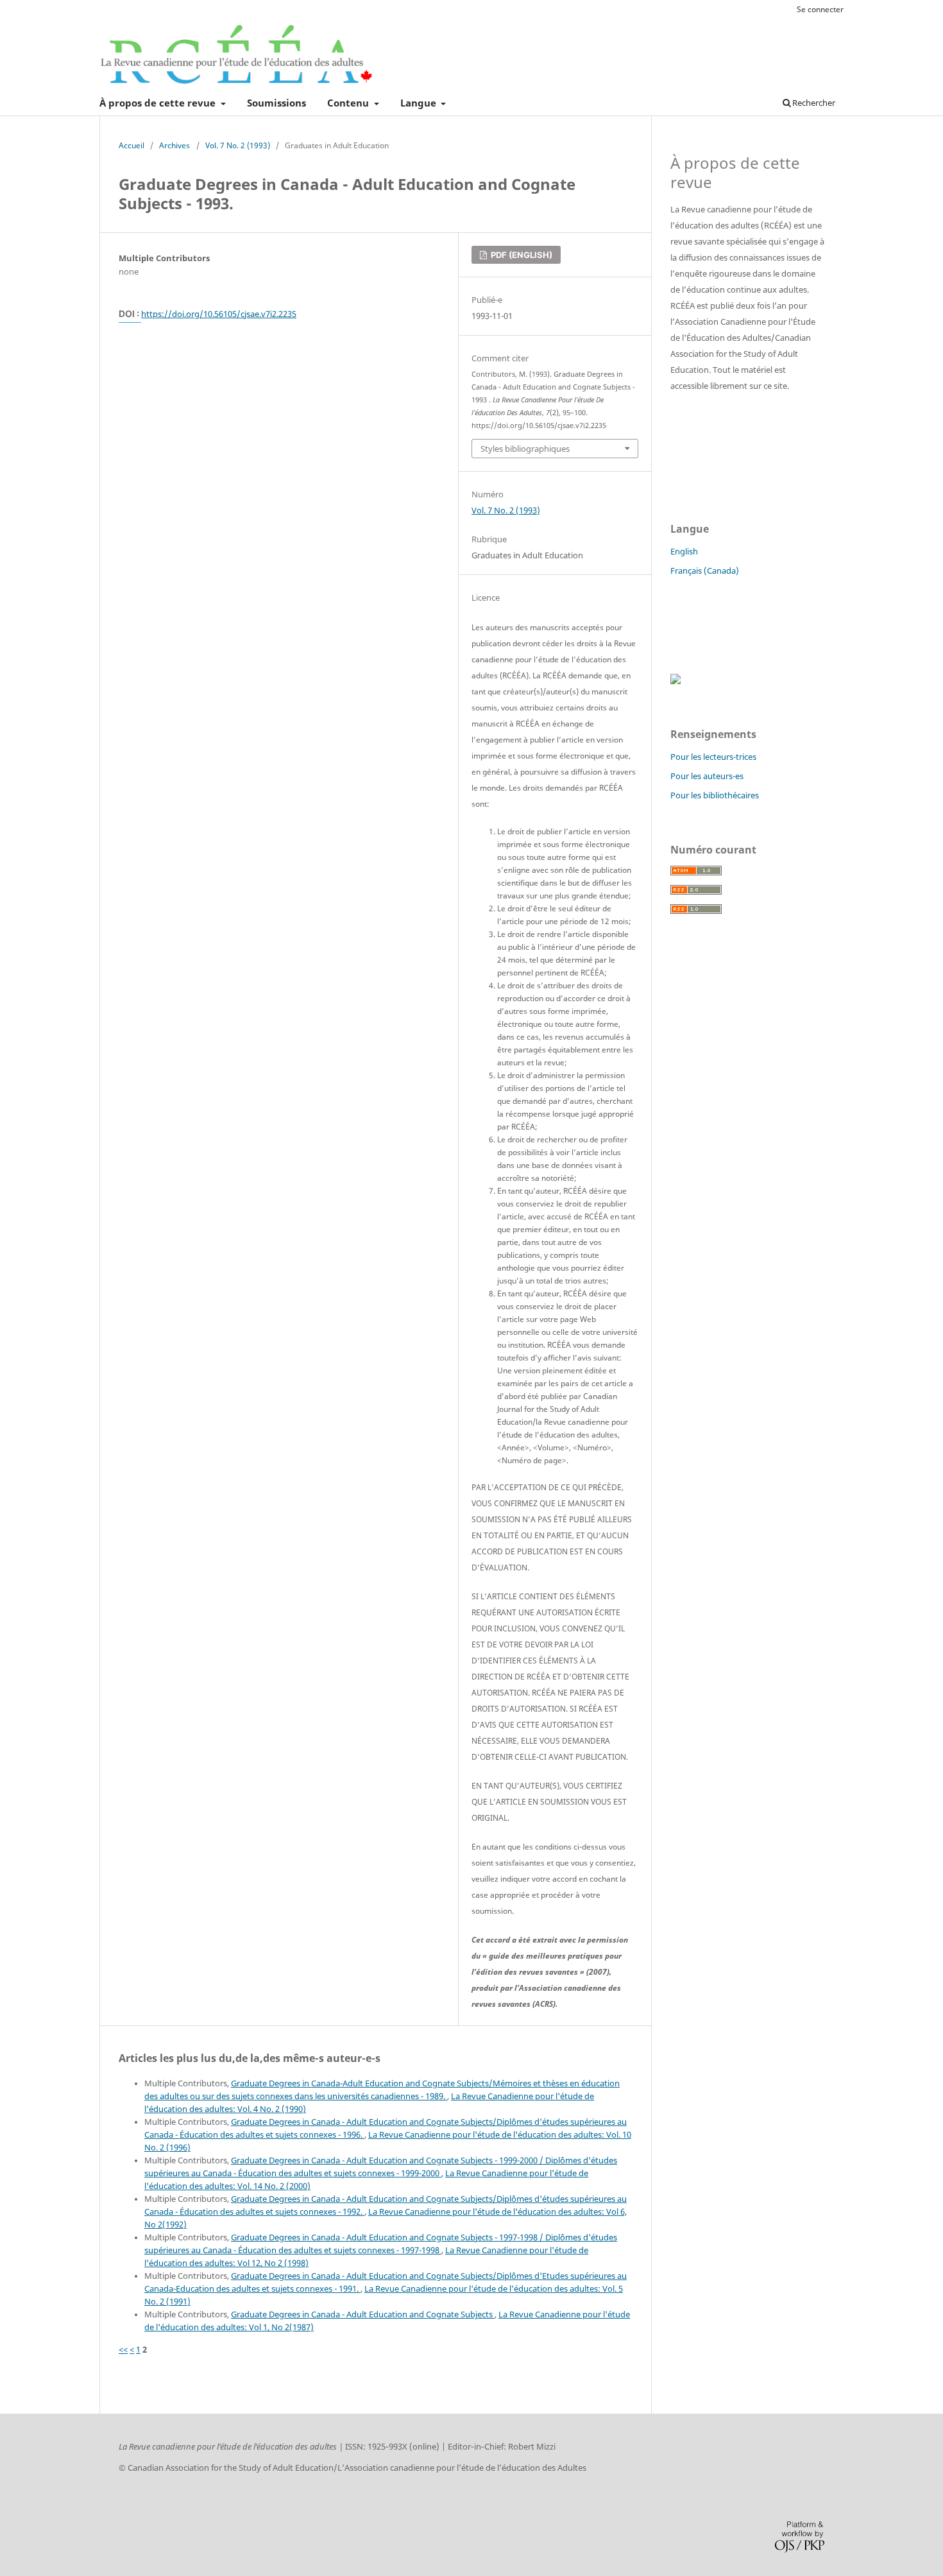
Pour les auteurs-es (707, 776)
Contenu (349, 103)
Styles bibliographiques (525, 449)
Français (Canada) (705, 571)
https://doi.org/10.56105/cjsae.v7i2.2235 (219, 314)
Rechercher (813, 103)
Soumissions (276, 103)
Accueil (132, 145)
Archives (174, 145)
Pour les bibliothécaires (715, 795)
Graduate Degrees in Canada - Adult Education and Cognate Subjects (363, 2314)
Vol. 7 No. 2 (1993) (238, 145)
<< (123, 2349)
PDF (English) (521, 255)
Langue (420, 103)
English (684, 551)
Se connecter (820, 9)
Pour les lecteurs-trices (713, 757)
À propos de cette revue (159, 103)
